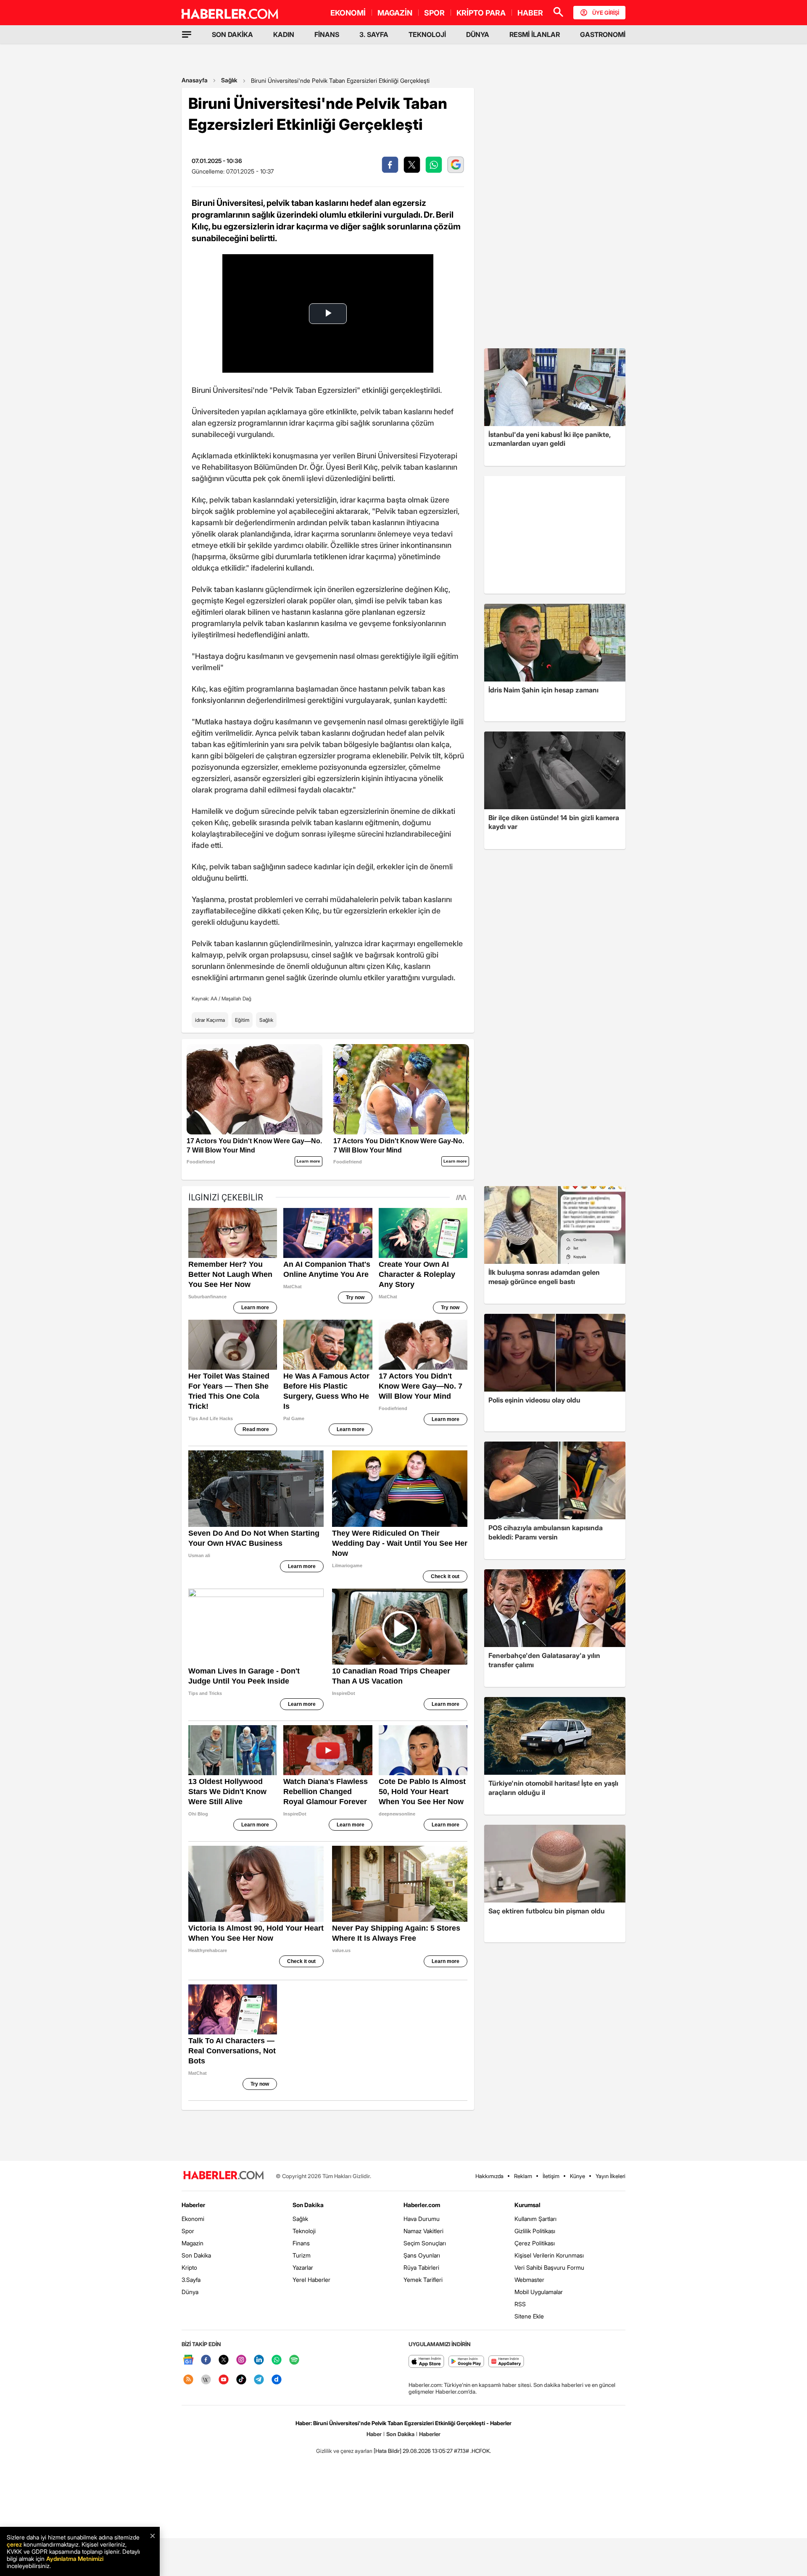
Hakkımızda (489, 2176)
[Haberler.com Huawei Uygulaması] (506, 2362)
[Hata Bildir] (388, 2451)
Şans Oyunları (422, 2255)
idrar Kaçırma (210, 1020)
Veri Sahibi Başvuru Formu (549, 2267)
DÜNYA (478, 34)
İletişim (551, 2176)
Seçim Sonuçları (425, 2243)
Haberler (193, 2205)
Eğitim (242, 1020)
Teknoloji (304, 2231)
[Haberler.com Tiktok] (241, 2380)
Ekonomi (193, 2219)
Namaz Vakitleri (423, 2231)
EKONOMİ (348, 13)
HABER (530, 13)
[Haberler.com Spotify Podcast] (294, 2360)
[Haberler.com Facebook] (206, 2360)
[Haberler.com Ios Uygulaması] (426, 2362)
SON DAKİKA (232, 34)
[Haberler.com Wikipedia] (206, 2380)
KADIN (284, 34)
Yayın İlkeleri (611, 2176)
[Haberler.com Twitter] (224, 2360)
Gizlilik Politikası (535, 2231)
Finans (301, 2243)
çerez (14, 2544)
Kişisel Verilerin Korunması (549, 2255)
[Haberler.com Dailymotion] (277, 2380)
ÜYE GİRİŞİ (606, 13)
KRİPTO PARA (481, 13)
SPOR (434, 13)
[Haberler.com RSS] (188, 2380)
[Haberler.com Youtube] (224, 2380)
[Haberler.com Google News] (188, 2360)
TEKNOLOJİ (427, 34)
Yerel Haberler (311, 2280)
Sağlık (229, 80)
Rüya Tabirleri (421, 2267)
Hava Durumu (422, 2219)
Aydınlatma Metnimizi (75, 2559)
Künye (578, 2176)
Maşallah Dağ (236, 999)
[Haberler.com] (224, 2176)
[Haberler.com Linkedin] (259, 2360)
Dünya (190, 2292)
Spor (188, 2231)
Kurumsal (527, 2205)
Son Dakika (196, 2255)
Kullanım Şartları (535, 2219)
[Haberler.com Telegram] (259, 2380)
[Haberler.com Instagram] (241, 2360)
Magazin (193, 2243)
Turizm (302, 2255)
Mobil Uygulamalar (539, 2292)
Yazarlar (303, 2267)
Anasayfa (195, 80)
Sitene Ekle (529, 2316)
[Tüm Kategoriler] (187, 34)
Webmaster (529, 2280)
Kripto (189, 2267)
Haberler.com (422, 2205)
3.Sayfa (191, 2280)
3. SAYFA (374, 34)
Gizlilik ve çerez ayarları (344, 2451)
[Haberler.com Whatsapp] (277, 2360)
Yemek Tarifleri (423, 2280)
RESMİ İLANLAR (535, 34)
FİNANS (327, 34)
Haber (374, 2434)
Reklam (523, 2176)
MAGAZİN (395, 13)
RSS (520, 2304)
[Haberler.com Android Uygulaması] (466, 2362)
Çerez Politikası (535, 2243)
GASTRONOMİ (603, 34)
